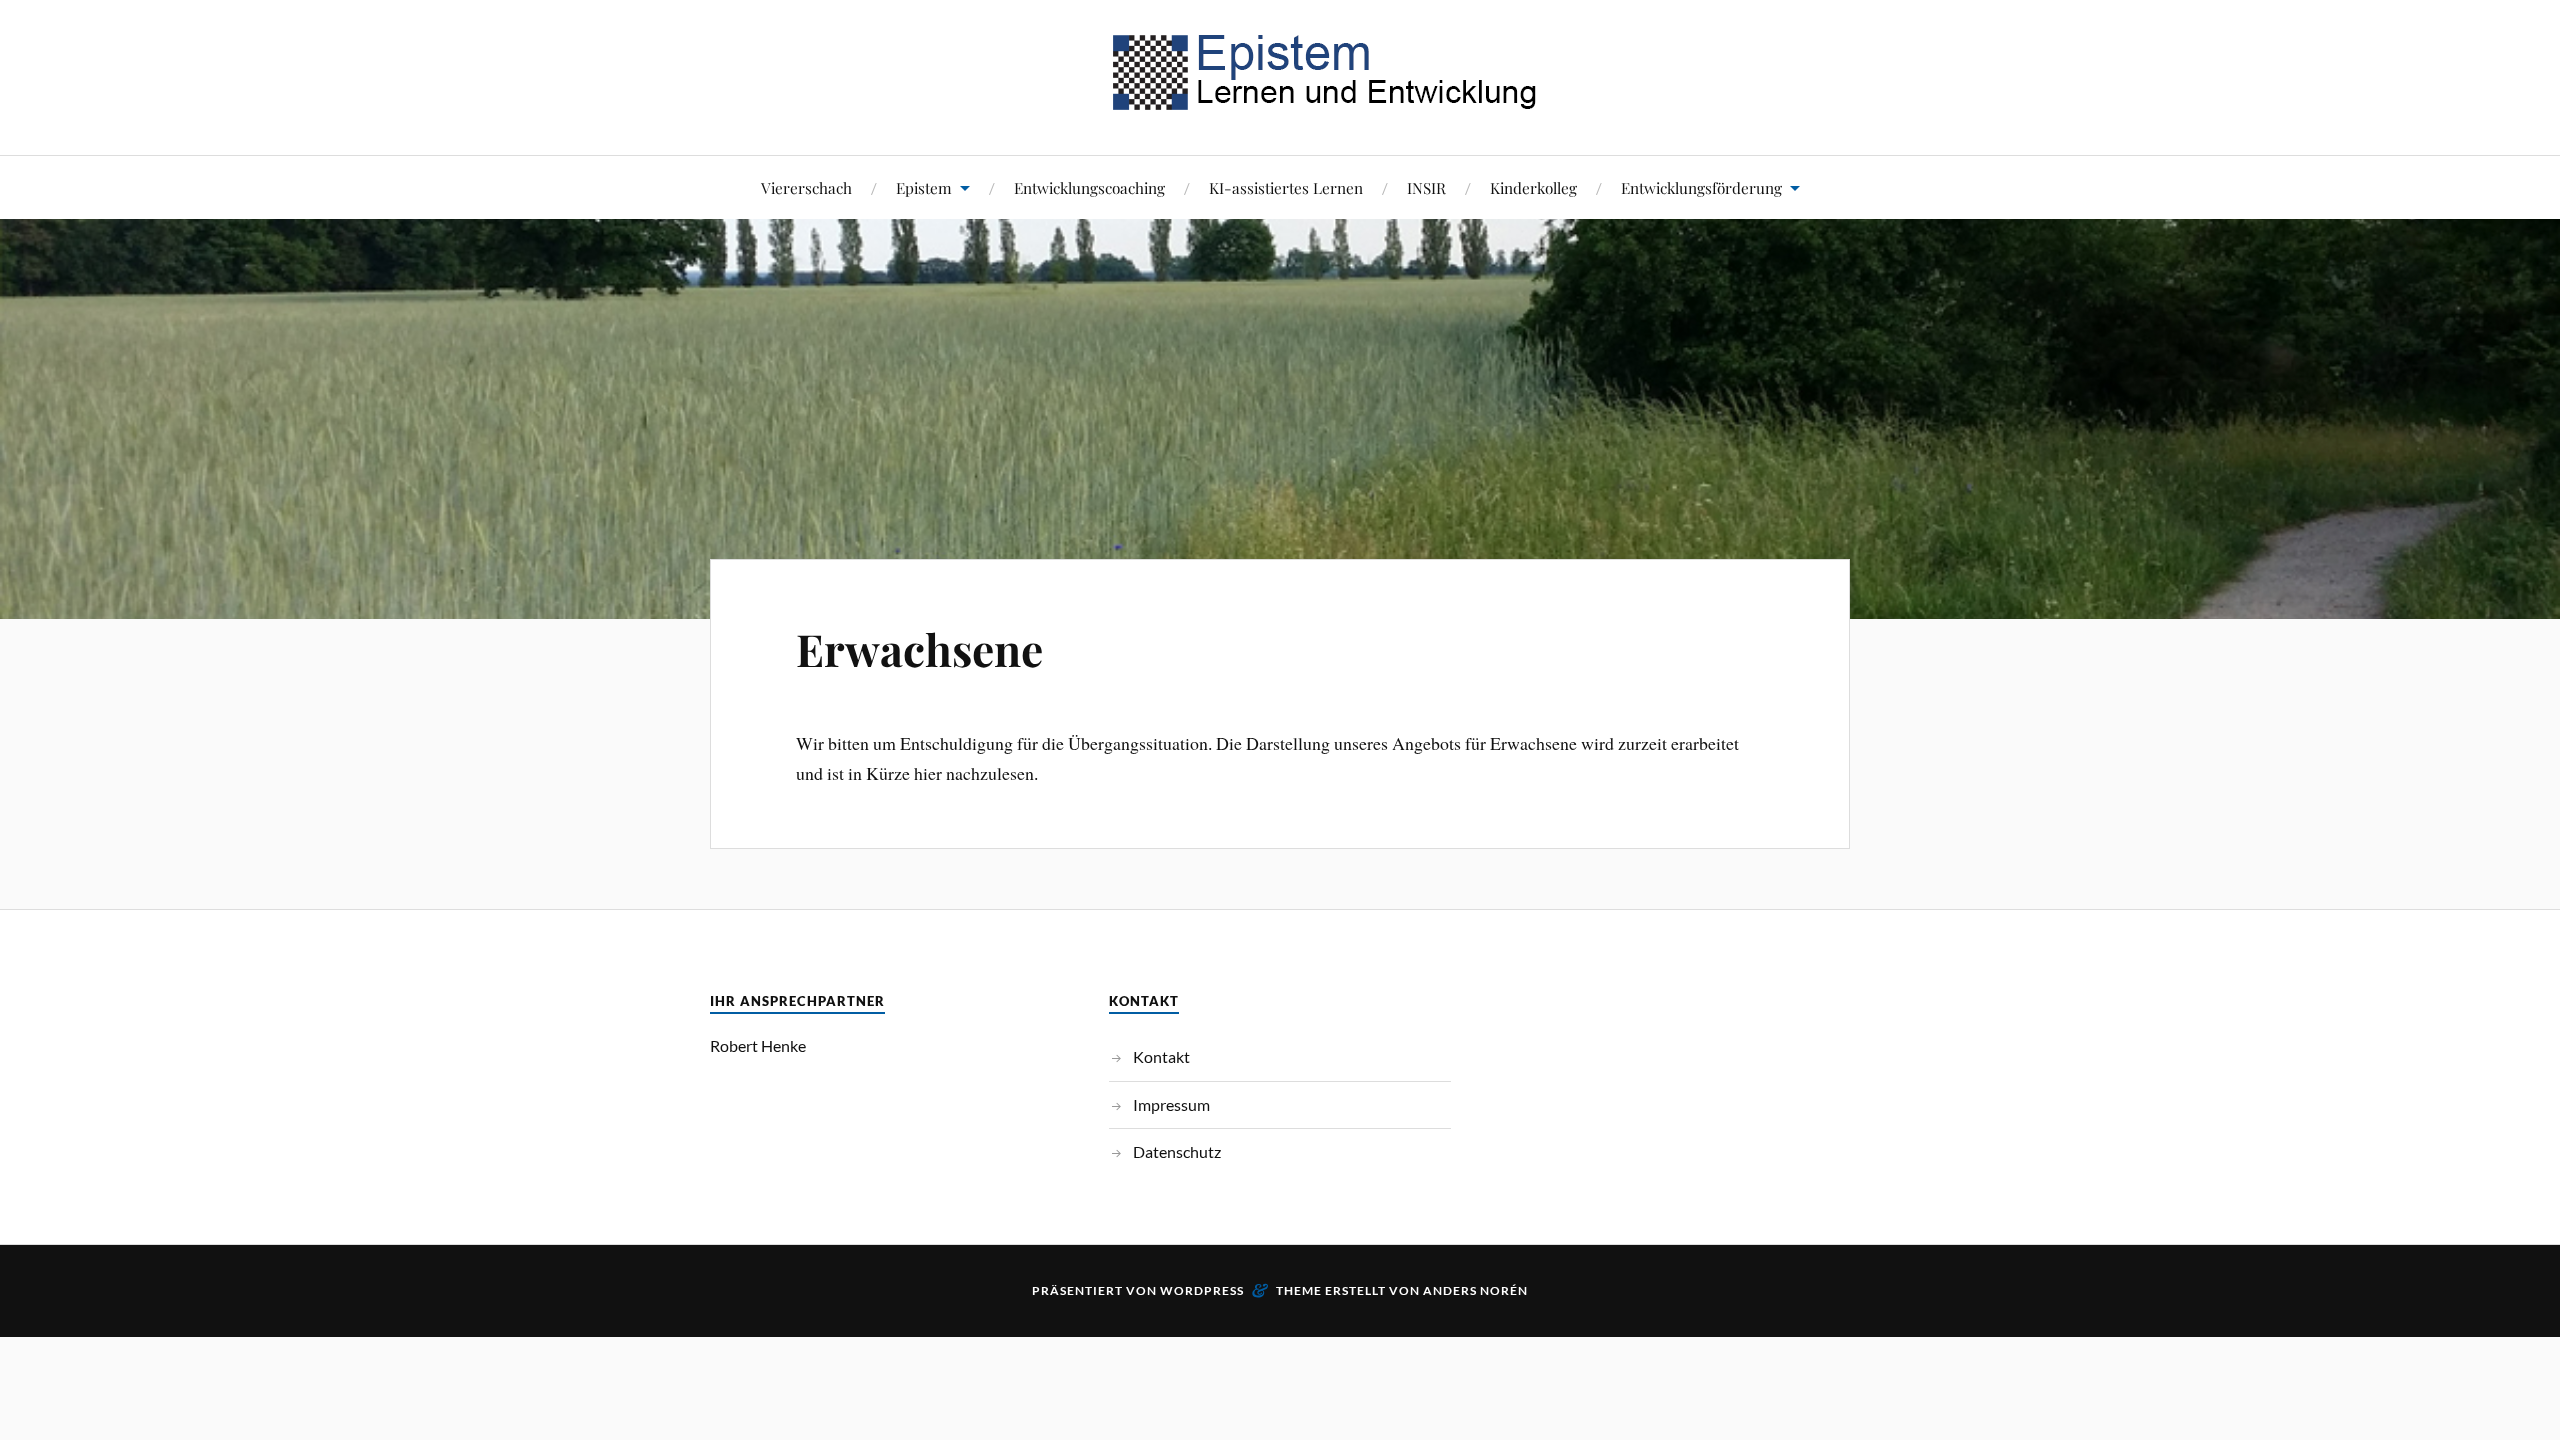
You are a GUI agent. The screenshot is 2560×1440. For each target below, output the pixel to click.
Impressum (1171, 1104)
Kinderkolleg (1533, 187)
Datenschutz (1177, 1151)
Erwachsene (919, 648)
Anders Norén (1475, 1290)
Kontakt (1161, 1056)
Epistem (924, 187)
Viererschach (806, 187)
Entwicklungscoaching (1089, 187)
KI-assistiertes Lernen (1286, 187)
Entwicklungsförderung (1701, 187)
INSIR (1426, 187)
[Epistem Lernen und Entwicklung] (1280, 94)
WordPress (1202, 1290)
